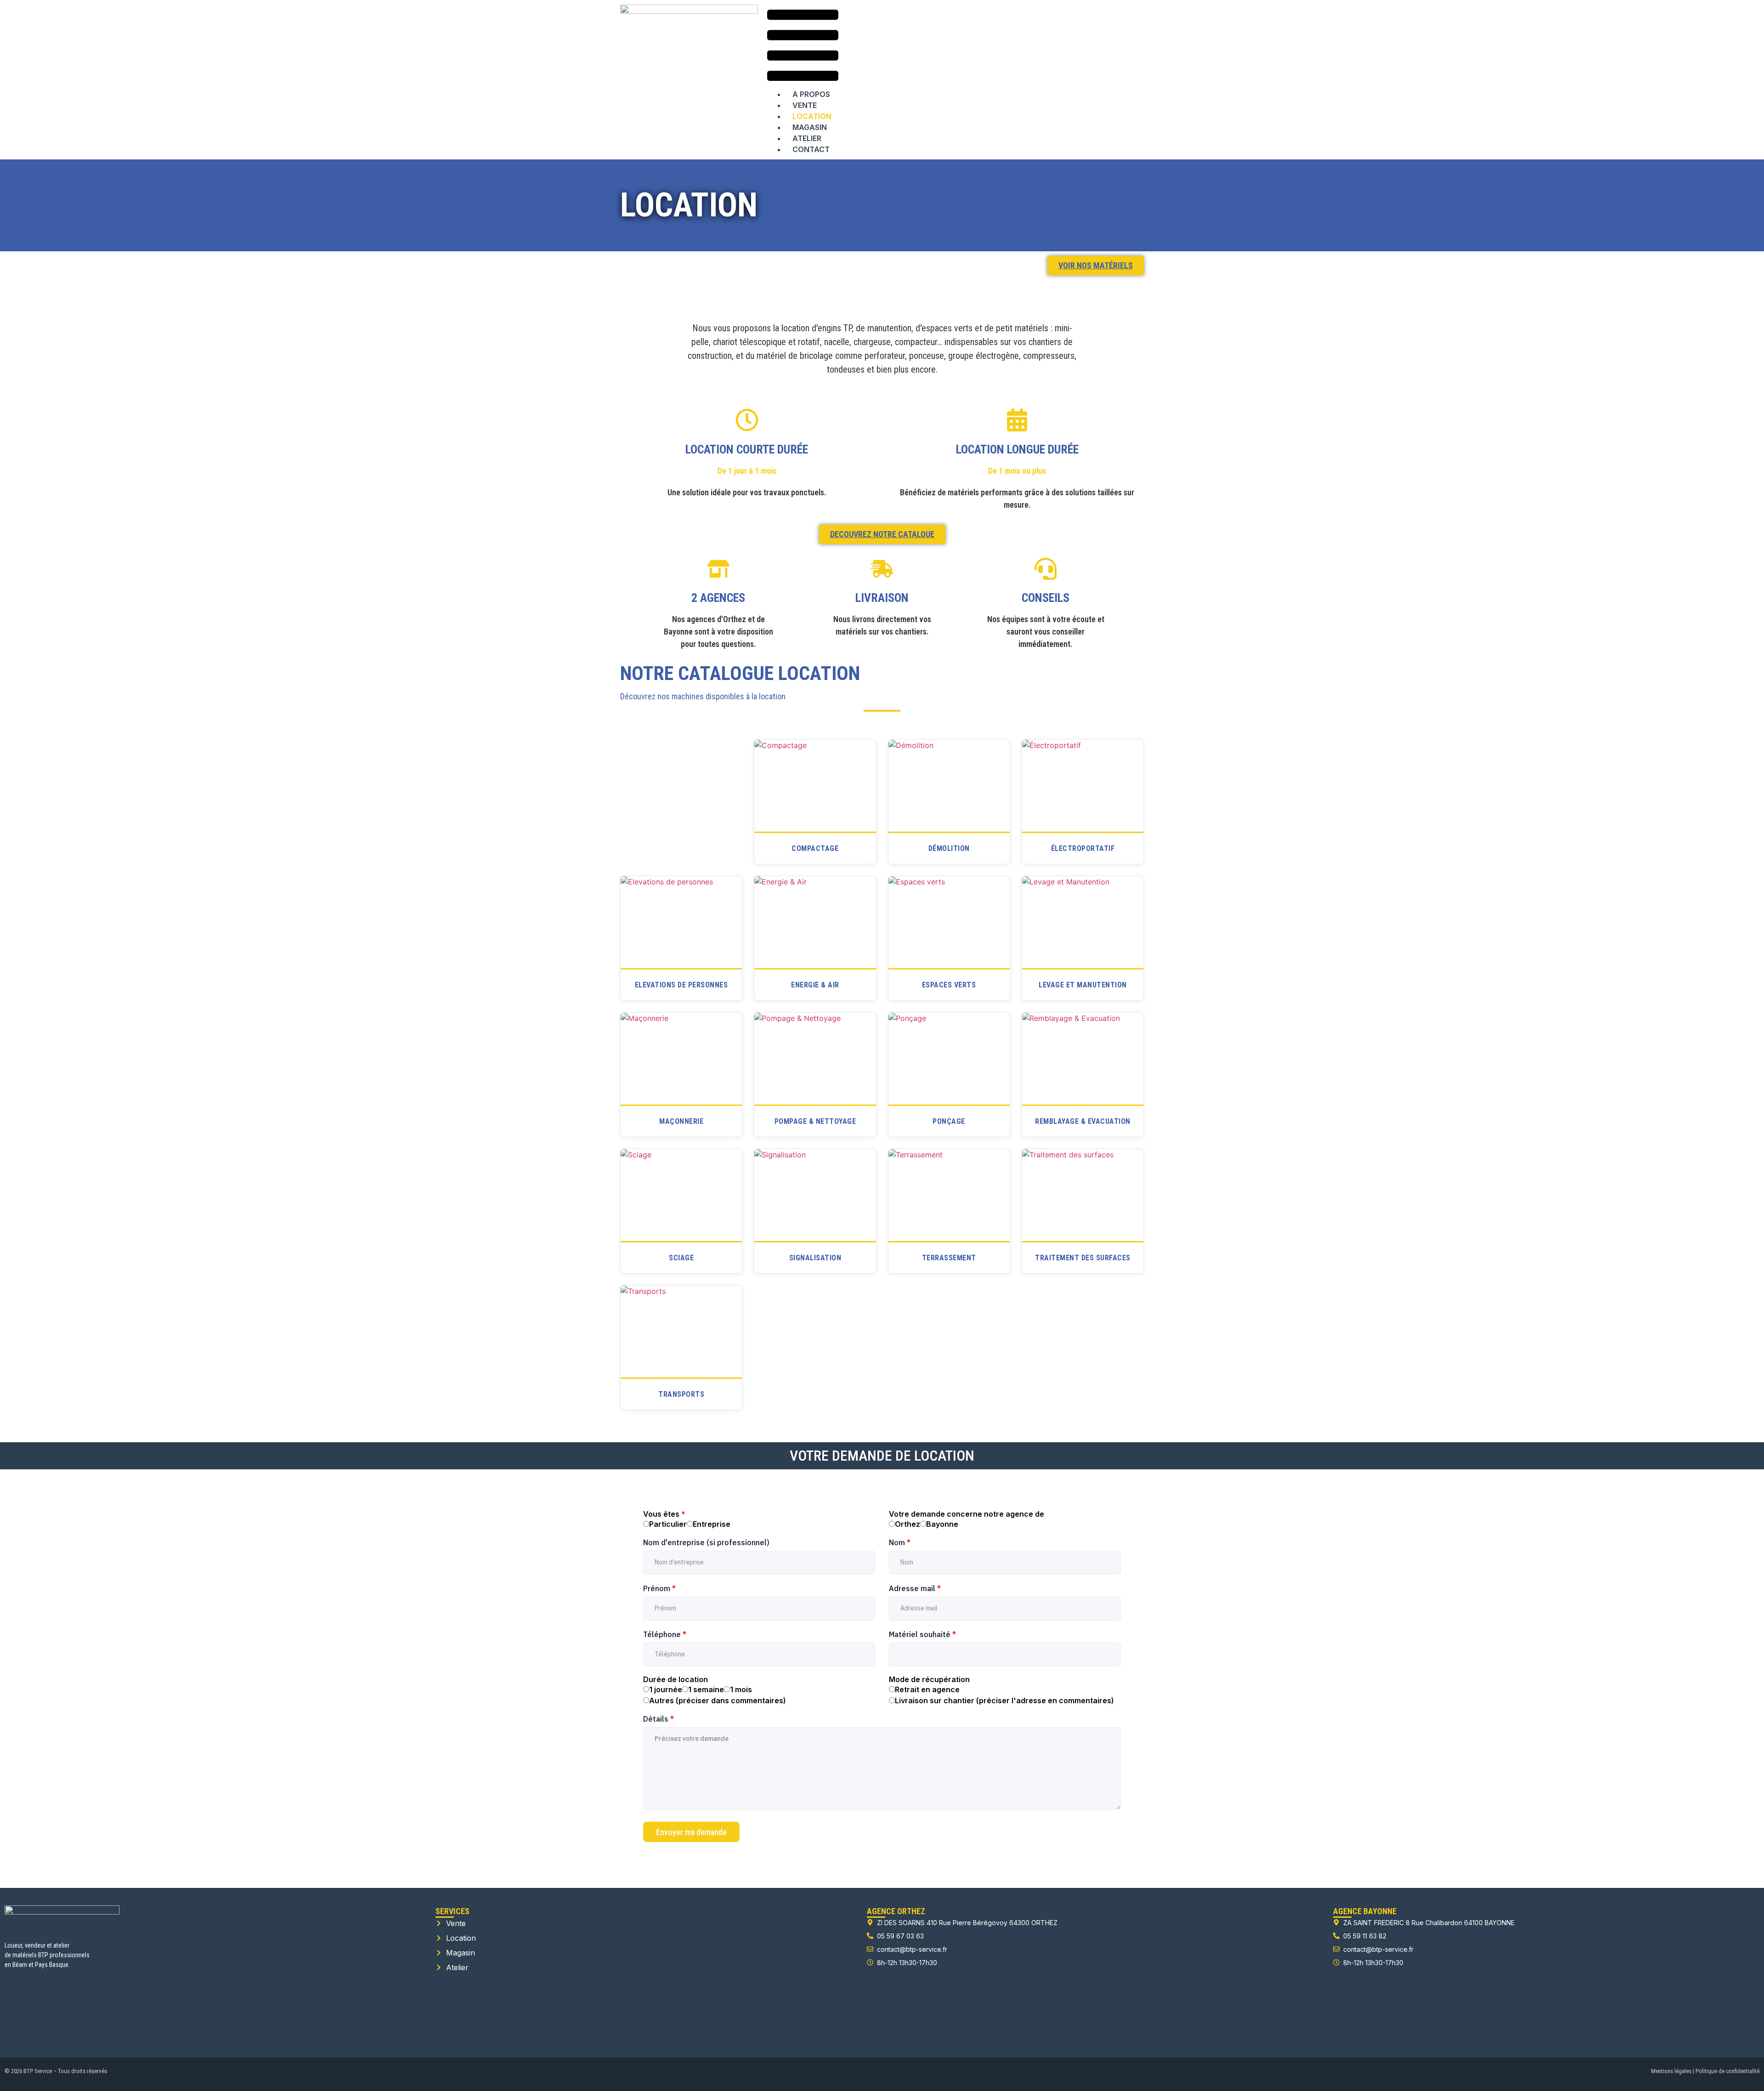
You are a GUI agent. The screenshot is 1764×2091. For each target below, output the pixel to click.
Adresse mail (915, 1588)
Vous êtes (664, 1514)
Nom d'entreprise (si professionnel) (706, 1542)
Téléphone (665, 1634)
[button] (803, 47)
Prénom (659, 1588)
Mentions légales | (1673, 2071)
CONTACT (811, 149)
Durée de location (676, 1679)
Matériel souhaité (922, 1634)
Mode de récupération (929, 1679)
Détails (659, 1719)
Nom (900, 1542)
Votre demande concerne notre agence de (967, 1514)
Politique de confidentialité (1727, 2071)
